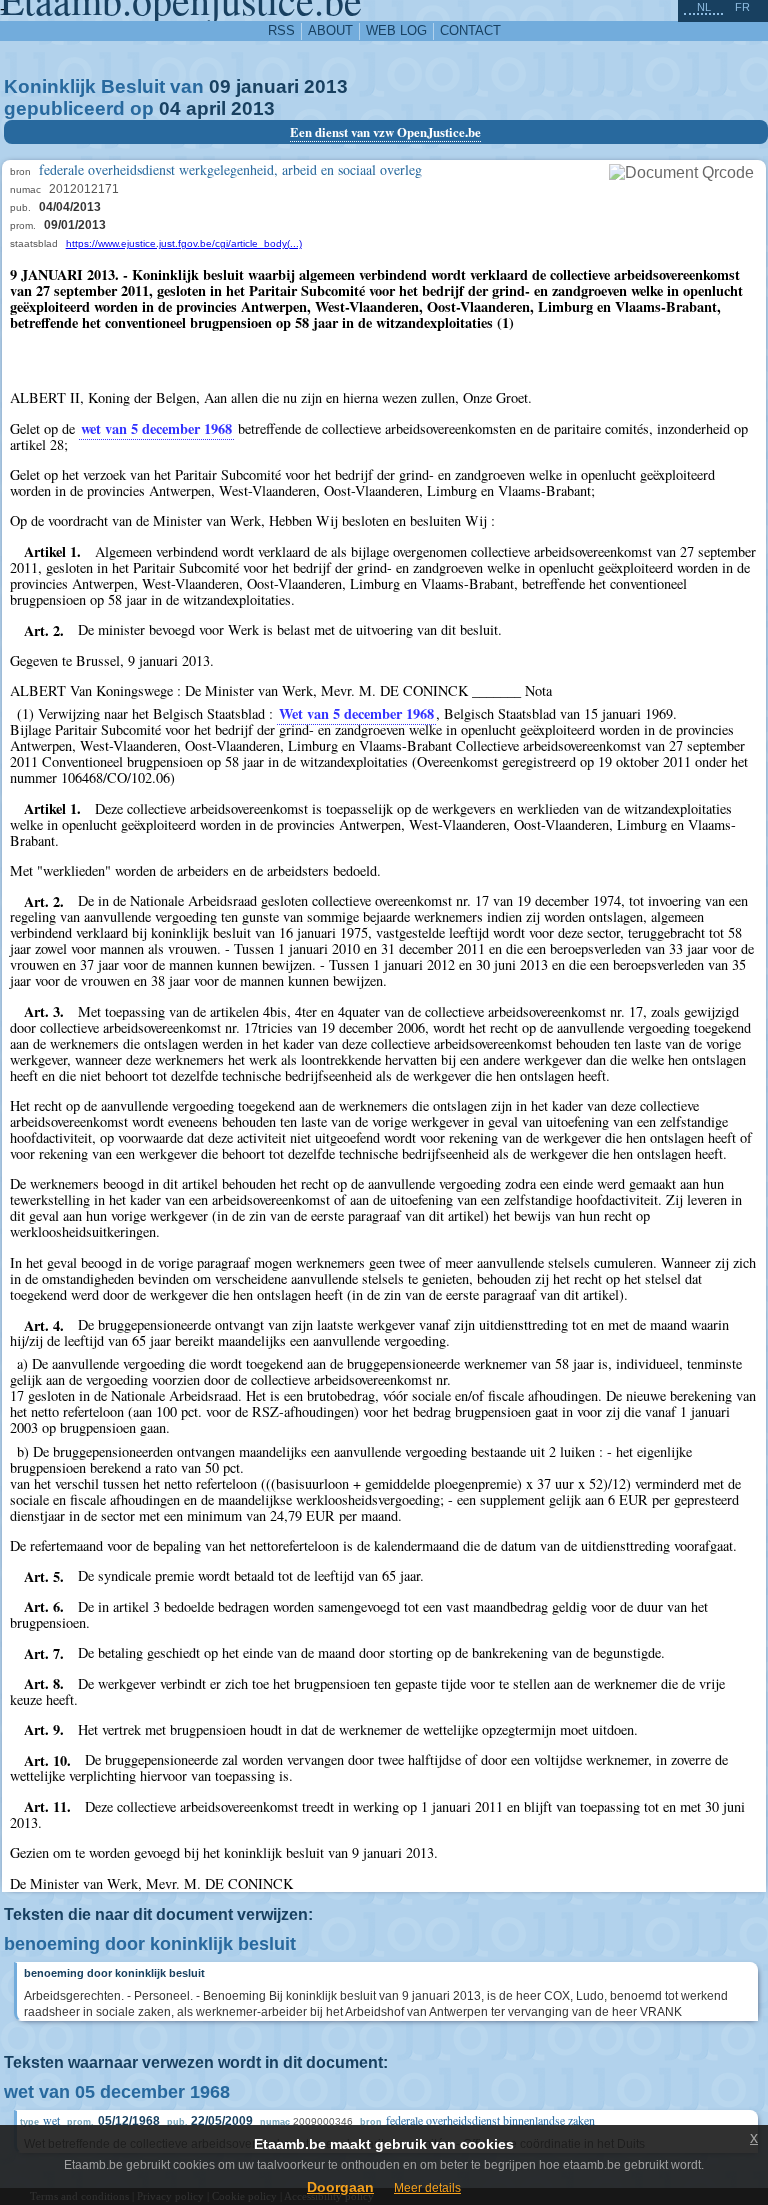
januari (267, 86)
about (330, 30)
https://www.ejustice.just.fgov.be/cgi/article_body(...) (184, 243)
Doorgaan (340, 2187)
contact (470, 30)
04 (170, 108)
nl (704, 7)
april (206, 108)
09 (220, 86)
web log (396, 30)
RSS (281, 30)
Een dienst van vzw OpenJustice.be (385, 132)
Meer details (427, 2188)
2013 (326, 86)
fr (742, 7)
